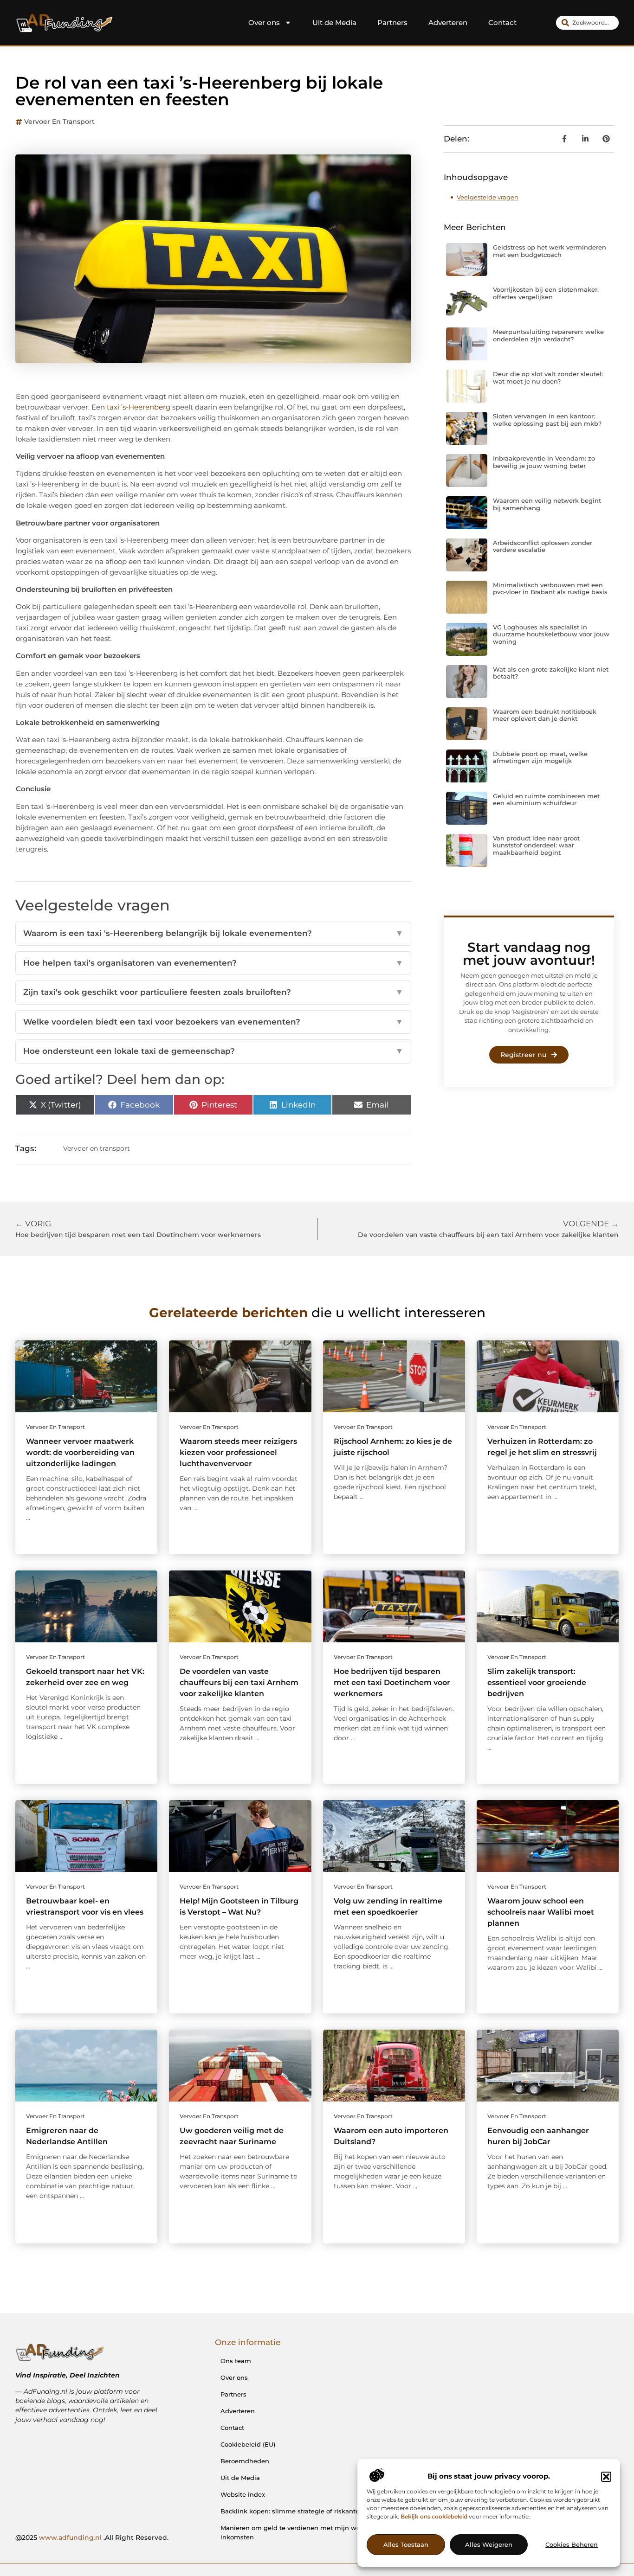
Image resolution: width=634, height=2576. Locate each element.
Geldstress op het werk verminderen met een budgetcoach (550, 251)
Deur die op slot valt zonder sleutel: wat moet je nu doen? (548, 378)
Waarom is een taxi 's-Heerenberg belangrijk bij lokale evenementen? (213, 933)
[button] (606, 2477)
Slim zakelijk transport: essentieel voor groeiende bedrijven (537, 1682)
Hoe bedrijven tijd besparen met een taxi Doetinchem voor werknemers (392, 1682)
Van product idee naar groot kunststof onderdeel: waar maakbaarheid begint (536, 845)
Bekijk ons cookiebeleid (434, 2516)
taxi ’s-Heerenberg (139, 407)
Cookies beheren (572, 2545)
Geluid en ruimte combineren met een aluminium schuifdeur (546, 800)
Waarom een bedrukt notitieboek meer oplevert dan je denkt (545, 715)
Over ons (264, 22)
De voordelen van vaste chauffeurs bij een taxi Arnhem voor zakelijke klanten (239, 1682)
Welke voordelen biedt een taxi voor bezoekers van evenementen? (213, 1022)
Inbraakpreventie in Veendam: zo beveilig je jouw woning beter (544, 462)
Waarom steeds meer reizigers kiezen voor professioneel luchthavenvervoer (238, 1452)
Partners (392, 22)
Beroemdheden (245, 2461)
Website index (243, 2494)
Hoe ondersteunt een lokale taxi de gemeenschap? (213, 1051)
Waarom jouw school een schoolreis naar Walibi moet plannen (541, 1912)
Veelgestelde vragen (488, 197)
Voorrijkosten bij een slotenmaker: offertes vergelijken (546, 293)
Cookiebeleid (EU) (248, 2444)
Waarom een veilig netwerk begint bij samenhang (547, 504)
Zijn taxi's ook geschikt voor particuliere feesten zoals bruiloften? (213, 992)
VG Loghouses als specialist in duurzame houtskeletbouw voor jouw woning (551, 634)
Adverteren (448, 22)
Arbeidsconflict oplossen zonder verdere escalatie (543, 546)
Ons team (236, 2361)
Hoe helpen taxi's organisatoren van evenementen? (213, 963)
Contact (502, 22)
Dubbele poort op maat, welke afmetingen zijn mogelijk (540, 757)
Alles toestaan (406, 2545)
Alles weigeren (489, 2545)
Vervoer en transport (59, 122)
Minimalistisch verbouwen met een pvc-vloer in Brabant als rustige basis (550, 589)
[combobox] (587, 23)
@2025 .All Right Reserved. (92, 2538)
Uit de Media (334, 22)
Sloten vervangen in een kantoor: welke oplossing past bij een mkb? (547, 420)
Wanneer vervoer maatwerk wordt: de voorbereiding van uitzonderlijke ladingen (80, 1452)
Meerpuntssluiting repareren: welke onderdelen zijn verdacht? (548, 335)
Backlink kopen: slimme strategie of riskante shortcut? (305, 2511)
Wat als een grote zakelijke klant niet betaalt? (551, 673)
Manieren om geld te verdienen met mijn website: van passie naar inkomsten (324, 2532)
